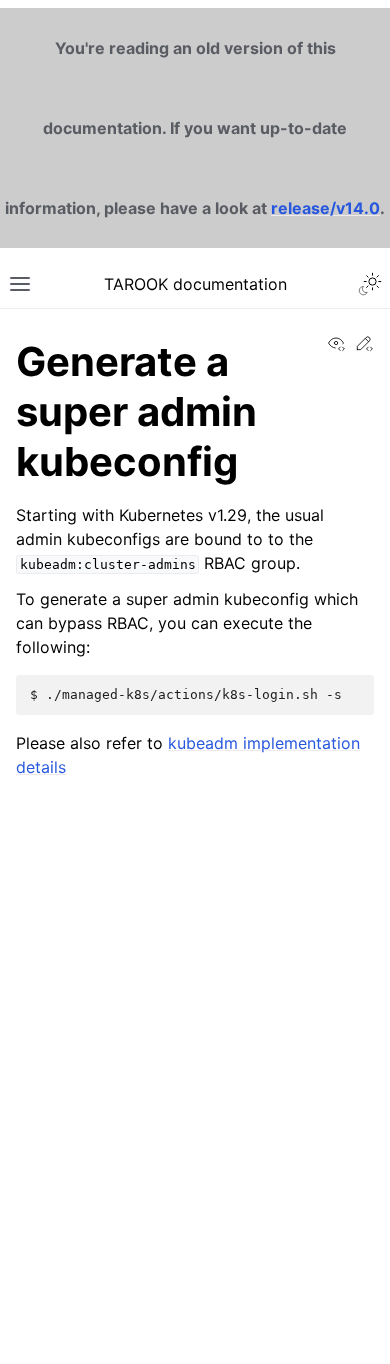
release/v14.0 (325, 208)
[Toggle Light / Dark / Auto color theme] (370, 284)
